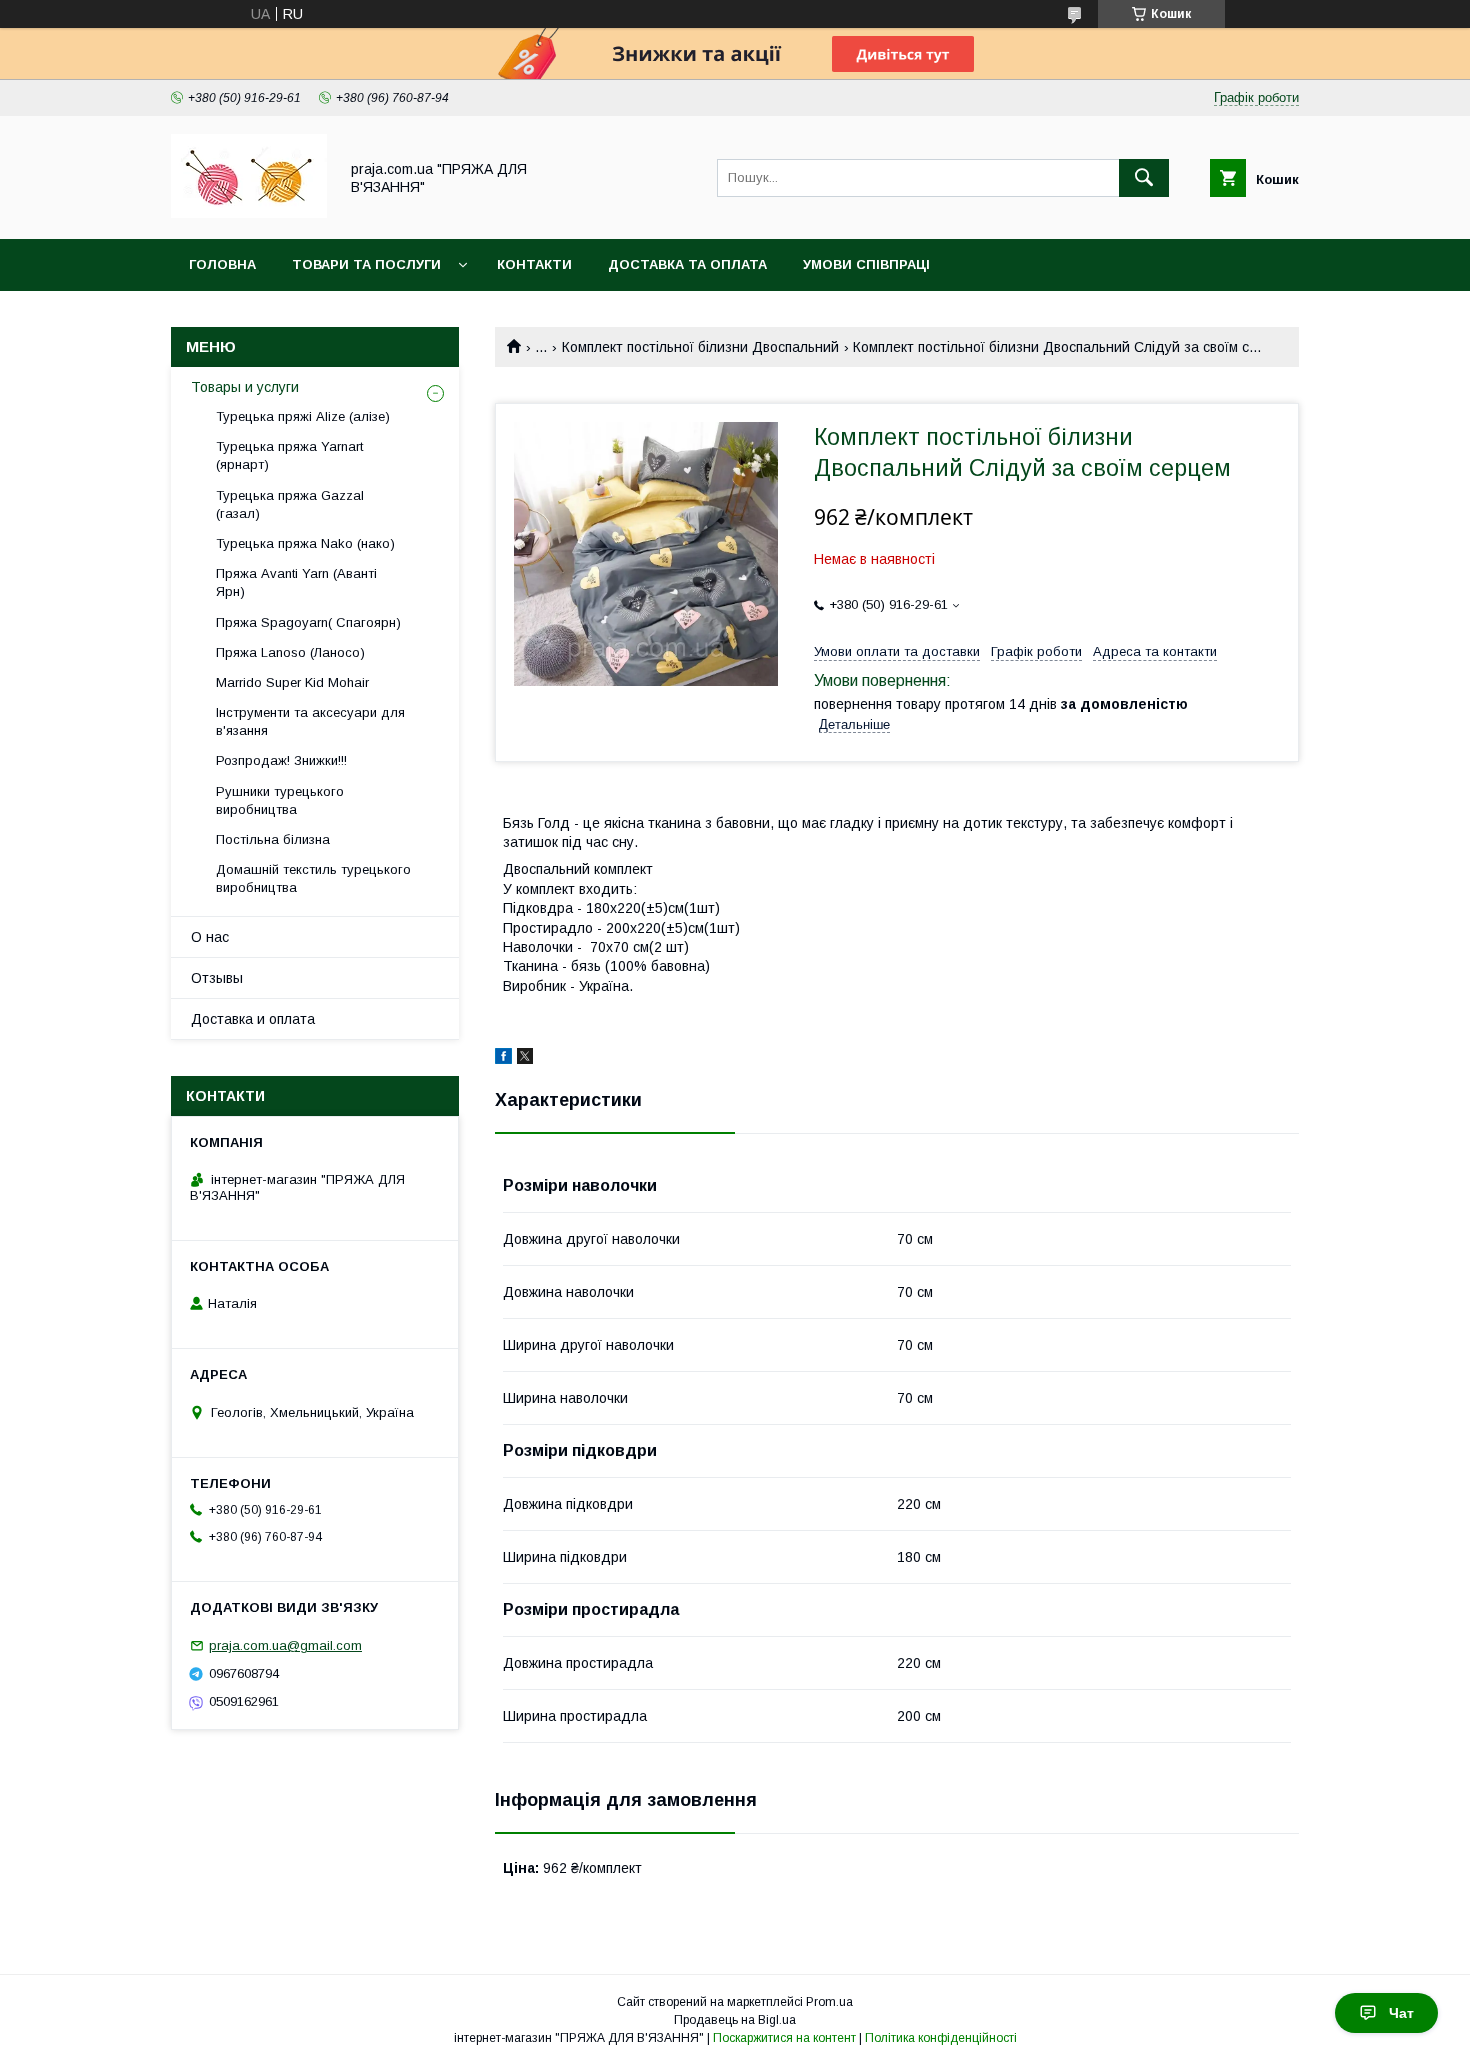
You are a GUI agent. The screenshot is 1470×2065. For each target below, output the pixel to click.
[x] (525, 1059)
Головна (222, 264)
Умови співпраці (866, 264)
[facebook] (503, 1059)
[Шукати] (1144, 178)
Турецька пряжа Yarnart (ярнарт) (289, 455)
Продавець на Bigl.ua (735, 2020)
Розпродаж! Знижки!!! (281, 760)
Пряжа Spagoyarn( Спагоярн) (308, 622)
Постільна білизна (273, 839)
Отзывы (217, 978)
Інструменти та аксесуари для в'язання (310, 721)
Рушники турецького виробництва (280, 800)
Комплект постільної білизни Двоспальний (700, 347)
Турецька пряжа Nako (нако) (305, 543)
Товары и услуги (245, 387)
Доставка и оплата (253, 1019)
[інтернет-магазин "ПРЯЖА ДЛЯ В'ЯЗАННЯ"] (249, 213)
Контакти (534, 264)
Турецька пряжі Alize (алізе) (303, 416)
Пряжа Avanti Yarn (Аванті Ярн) (296, 582)
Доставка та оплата (687, 264)
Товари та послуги (366, 264)
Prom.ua (829, 2002)
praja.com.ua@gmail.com (285, 1645)
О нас (210, 937)
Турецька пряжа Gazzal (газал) (290, 504)
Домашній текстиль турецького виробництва (313, 878)
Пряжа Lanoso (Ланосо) (290, 652)
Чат (1401, 2013)
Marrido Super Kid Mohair (292, 682)
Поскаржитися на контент (784, 2038)
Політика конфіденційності (941, 2038)
